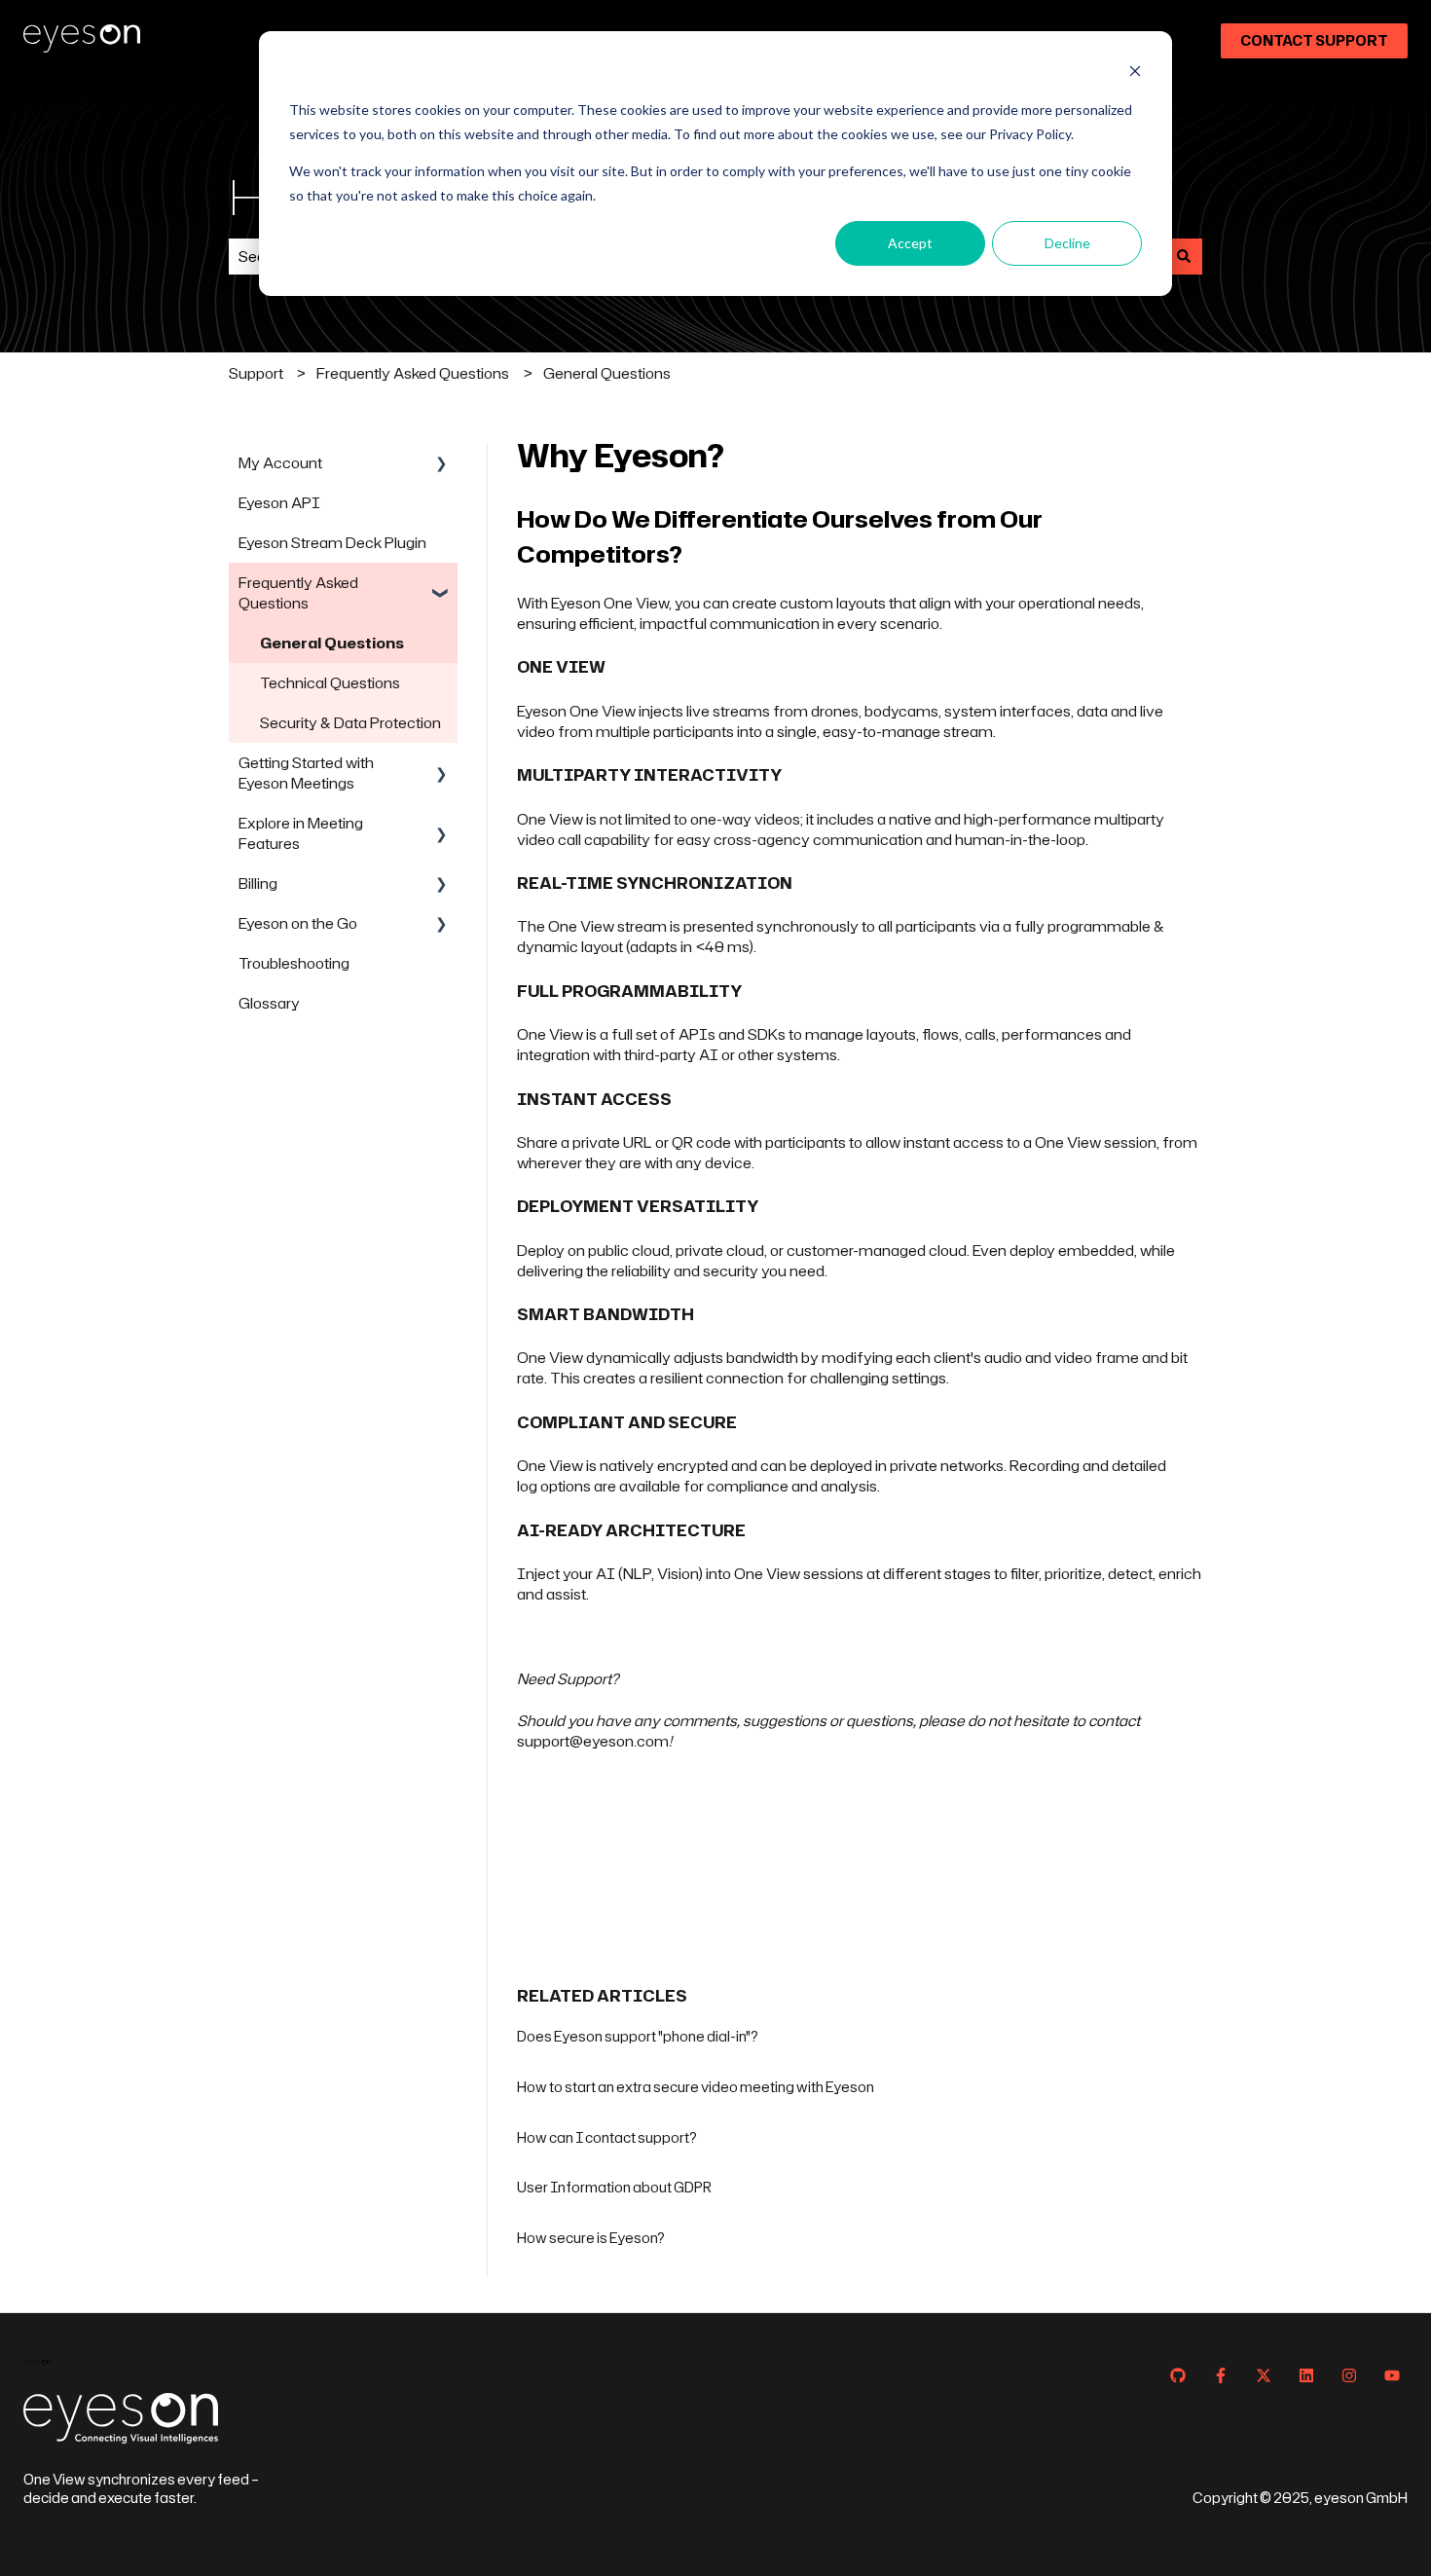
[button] (442, 465)
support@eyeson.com (593, 1741)
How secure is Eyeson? (591, 2238)
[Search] (1184, 257)
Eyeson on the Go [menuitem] (298, 923)
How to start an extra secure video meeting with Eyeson (696, 2087)
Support (256, 373)
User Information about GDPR (614, 2187)
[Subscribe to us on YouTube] (1392, 2375)
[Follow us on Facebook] (1221, 2375)
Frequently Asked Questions (413, 373)
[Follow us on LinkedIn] (1306, 2375)
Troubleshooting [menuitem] (294, 963)
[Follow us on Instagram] (1349, 2375)
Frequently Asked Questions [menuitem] (298, 593)
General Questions (607, 373)
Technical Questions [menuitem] (330, 683)
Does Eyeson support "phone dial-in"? (638, 2036)
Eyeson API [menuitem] (279, 503)
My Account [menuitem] (280, 463)
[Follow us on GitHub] (1178, 2375)
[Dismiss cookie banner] (1135, 74)
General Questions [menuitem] (332, 643)
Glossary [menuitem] (269, 1003)
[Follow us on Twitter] (1264, 2375)
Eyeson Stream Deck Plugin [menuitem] (332, 543)
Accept (910, 243)
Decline (1067, 243)
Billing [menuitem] (258, 883)
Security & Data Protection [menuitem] (350, 723)
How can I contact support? (607, 2137)
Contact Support (1314, 40)
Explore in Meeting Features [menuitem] (301, 833)
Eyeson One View (576, 711)
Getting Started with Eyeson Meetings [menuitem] (306, 773)
